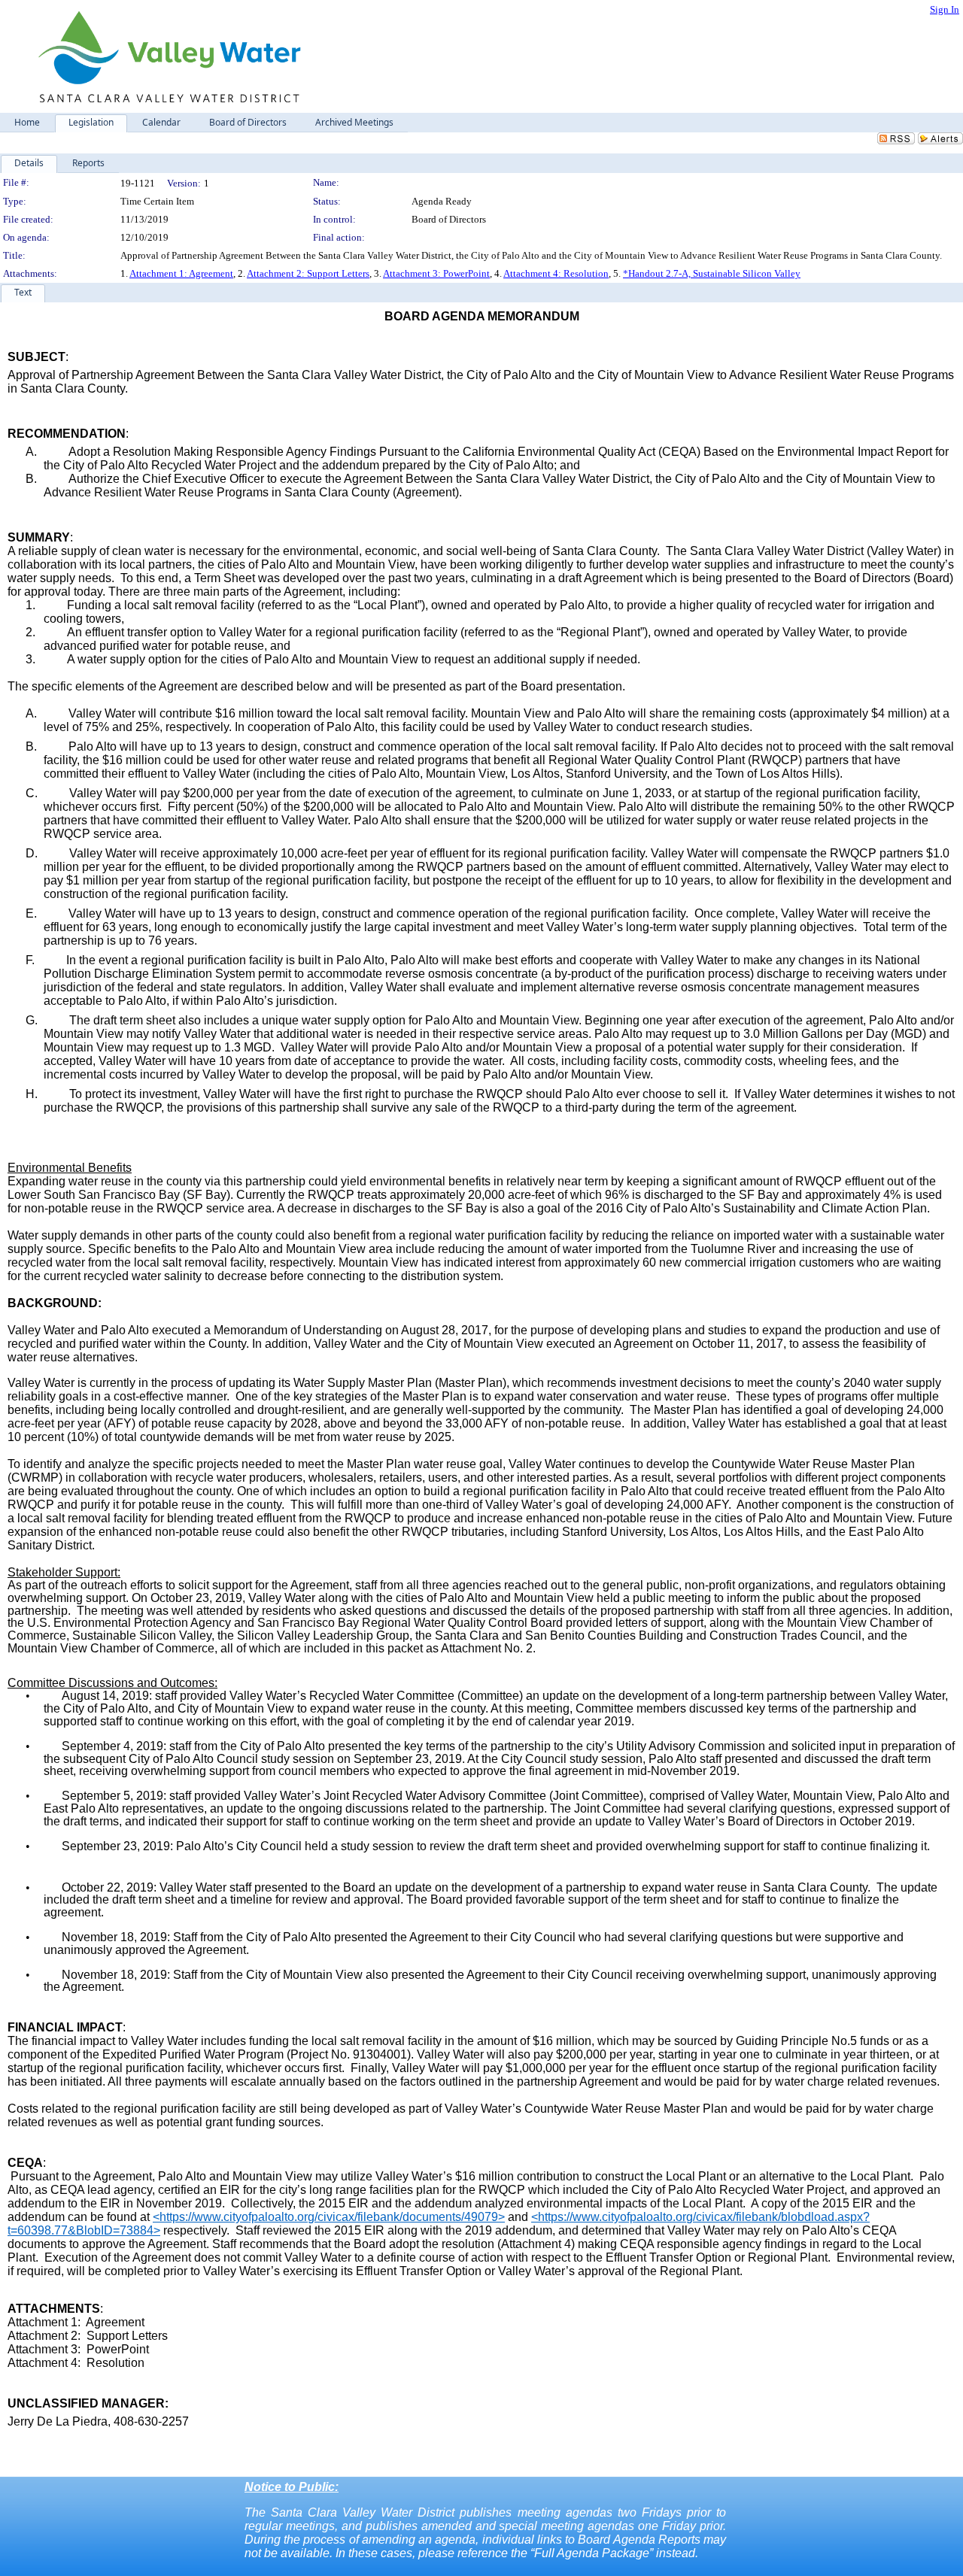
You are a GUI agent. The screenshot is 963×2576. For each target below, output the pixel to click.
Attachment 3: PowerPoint (436, 273)
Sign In (945, 9)
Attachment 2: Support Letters (308, 273)
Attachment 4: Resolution (556, 273)
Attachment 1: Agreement (181, 273)
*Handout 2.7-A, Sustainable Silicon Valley (712, 273)
